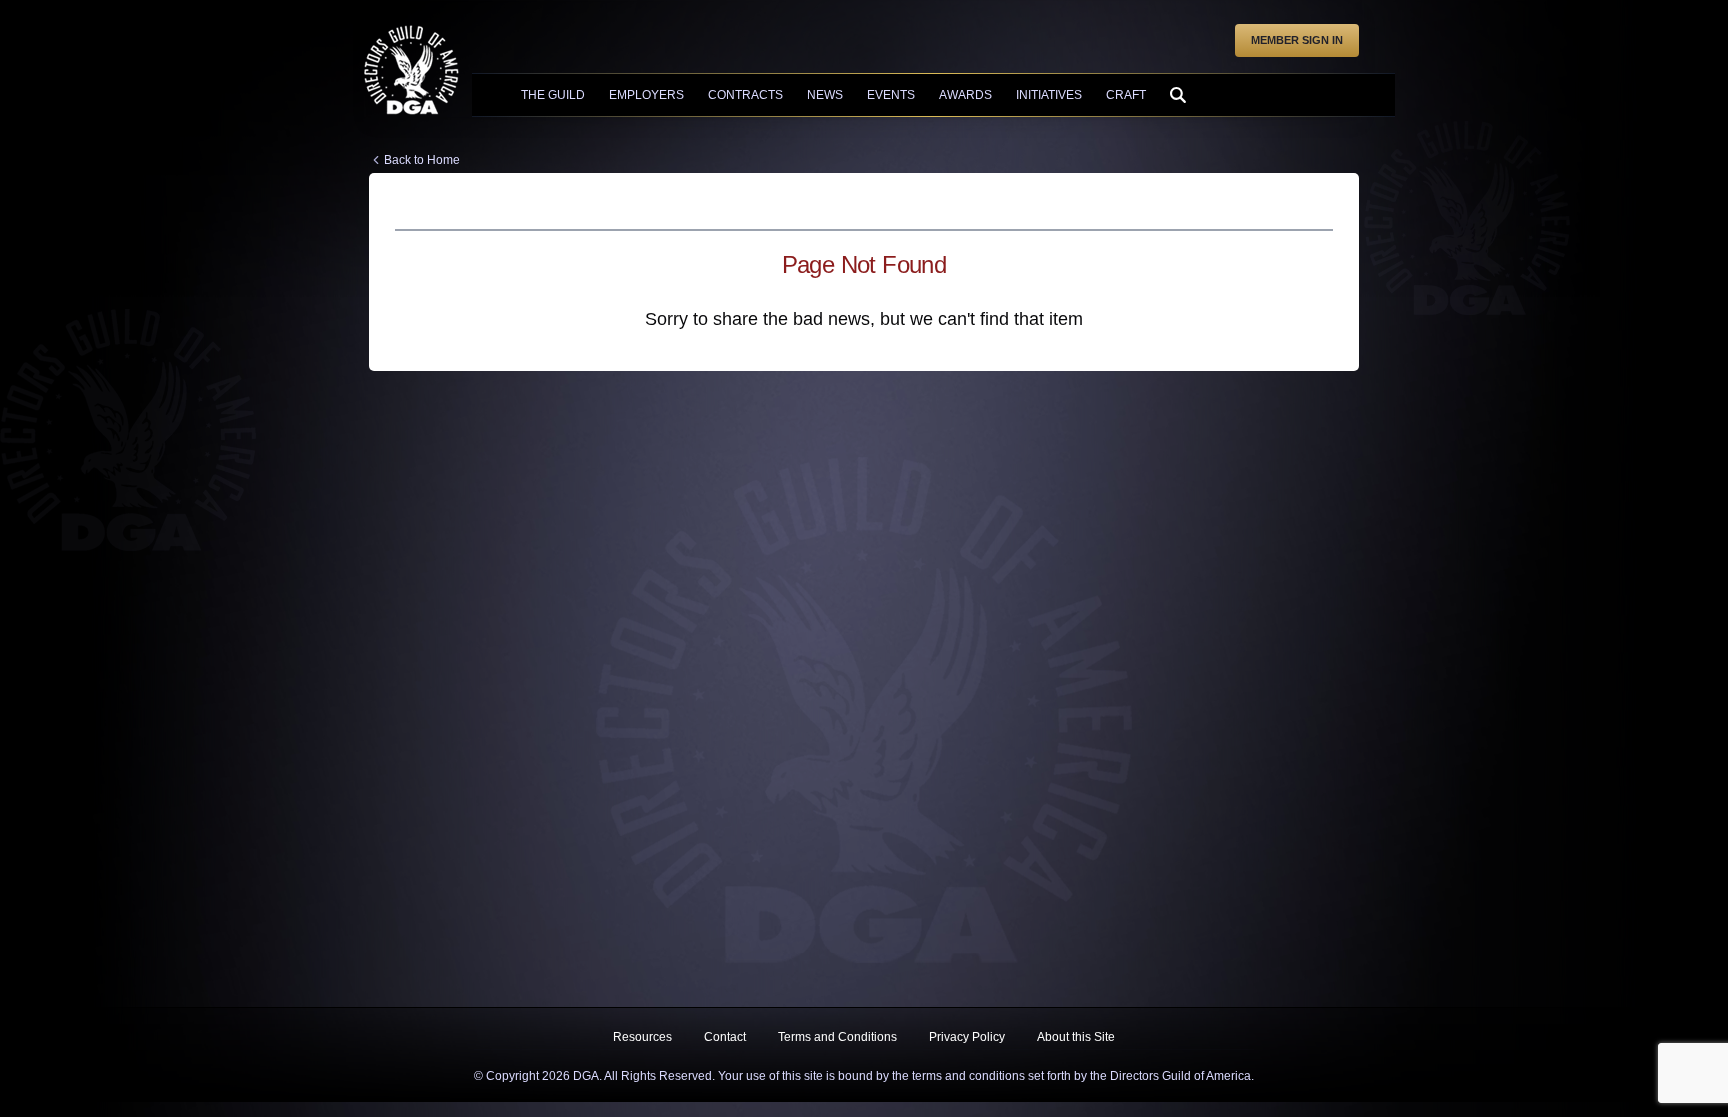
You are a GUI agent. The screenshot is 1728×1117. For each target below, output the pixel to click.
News (825, 95)
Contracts (745, 95)
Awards (965, 95)
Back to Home (422, 160)
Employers (646, 95)
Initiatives (1049, 95)
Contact (725, 1037)
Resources (642, 1037)
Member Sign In (1297, 40)
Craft (1126, 95)
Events (891, 95)
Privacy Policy (967, 1037)
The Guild (553, 95)
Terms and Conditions (837, 1037)
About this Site (1076, 1037)
